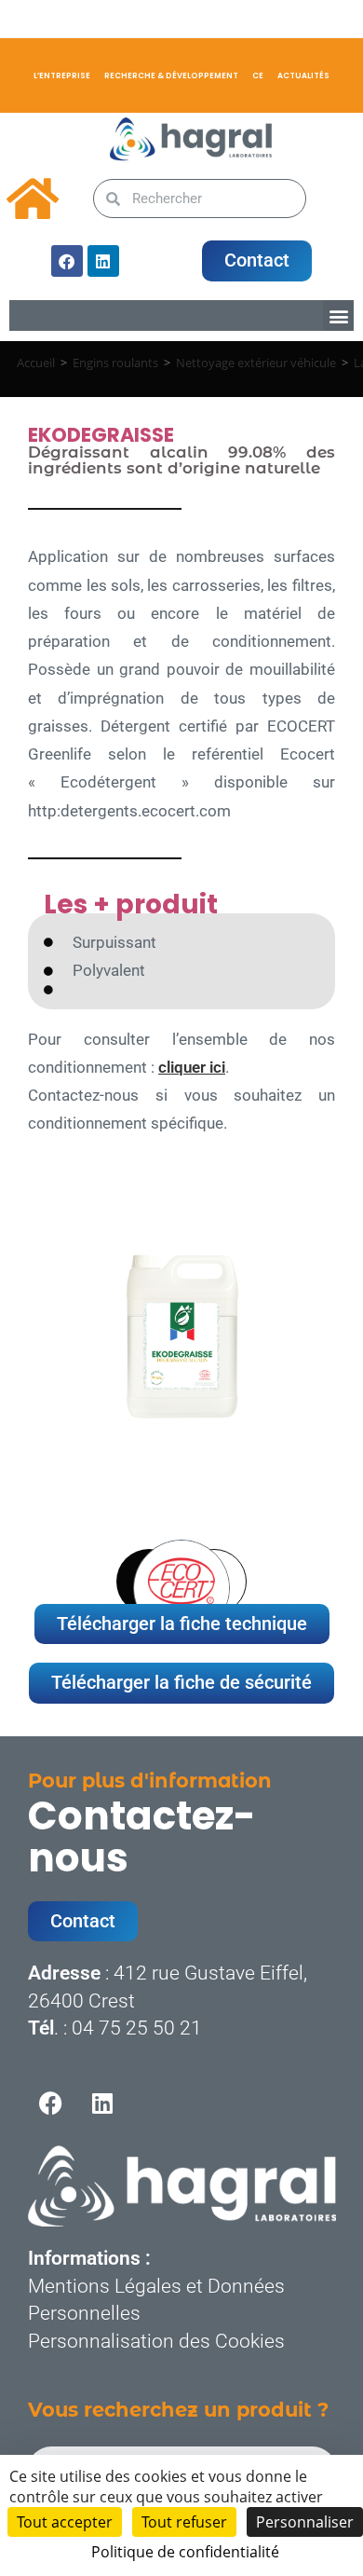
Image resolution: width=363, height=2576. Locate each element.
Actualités (303, 75)
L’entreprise (62, 75)
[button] (338, 315)
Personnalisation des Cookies (156, 2341)
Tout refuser (184, 2522)
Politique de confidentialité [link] (185, 2552)
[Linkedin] (103, 261)
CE (258, 75)
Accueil (36, 363)
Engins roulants (115, 363)
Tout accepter (65, 2522)
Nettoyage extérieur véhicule (256, 363)
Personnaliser (305, 2522)
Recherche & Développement (171, 75)
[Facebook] (67, 261)
